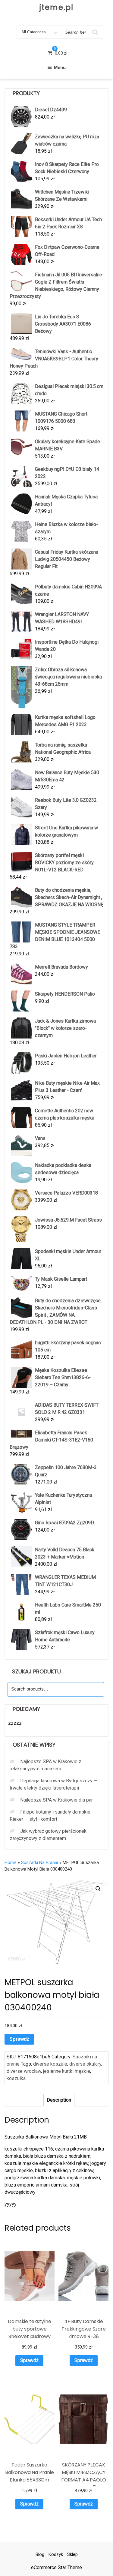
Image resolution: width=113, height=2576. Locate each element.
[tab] (59, 2100)
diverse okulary (85, 2064)
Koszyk (56, 2554)
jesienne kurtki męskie (67, 2071)
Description (59, 2100)
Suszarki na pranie (40, 1862)
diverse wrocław (24, 2071)
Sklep (72, 2554)
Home (11, 1862)
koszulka (16, 2078)
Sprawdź (19, 2039)
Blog (40, 2554)
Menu (60, 67)
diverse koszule (50, 2064)
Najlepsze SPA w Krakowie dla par (56, 1800)
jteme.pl (56, 7)
